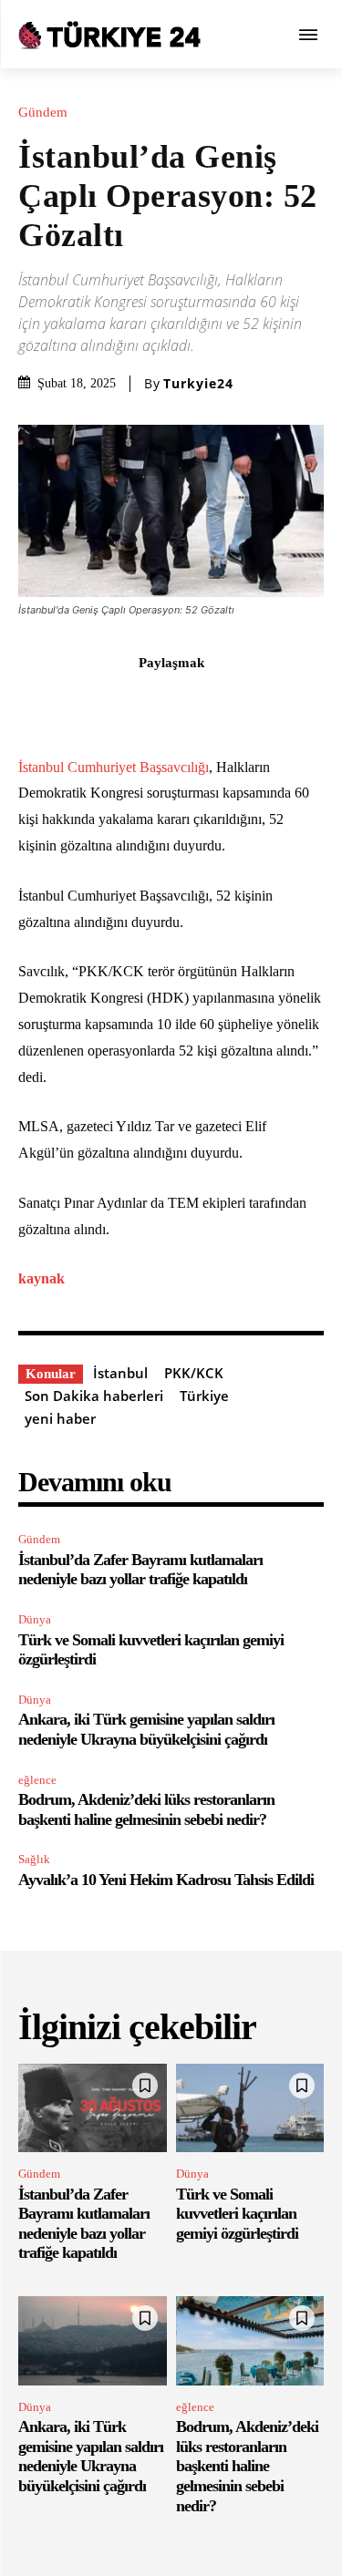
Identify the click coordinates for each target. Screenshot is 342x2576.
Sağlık (34, 1859)
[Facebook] (67, 703)
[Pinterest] (150, 703)
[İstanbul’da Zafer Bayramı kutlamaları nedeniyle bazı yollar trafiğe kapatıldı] (93, 2108)
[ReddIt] (234, 703)
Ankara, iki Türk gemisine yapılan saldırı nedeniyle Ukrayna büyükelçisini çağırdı (146, 1729)
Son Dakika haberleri (94, 1396)
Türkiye (204, 1396)
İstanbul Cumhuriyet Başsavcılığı (114, 767)
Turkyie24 (198, 384)
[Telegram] (276, 703)
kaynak (41, 1278)
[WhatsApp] (192, 703)
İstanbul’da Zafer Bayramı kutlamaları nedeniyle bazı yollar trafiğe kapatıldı (140, 1570)
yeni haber (60, 1418)
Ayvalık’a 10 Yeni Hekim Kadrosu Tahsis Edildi (166, 1880)
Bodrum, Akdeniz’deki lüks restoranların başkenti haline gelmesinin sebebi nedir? (146, 1809)
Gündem (43, 113)
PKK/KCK (194, 1373)
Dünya (35, 1619)
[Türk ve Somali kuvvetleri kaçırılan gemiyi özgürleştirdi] (250, 2108)
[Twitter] (109, 703)
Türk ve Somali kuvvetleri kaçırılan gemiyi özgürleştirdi (237, 2214)
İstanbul (120, 1373)
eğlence (37, 1780)
